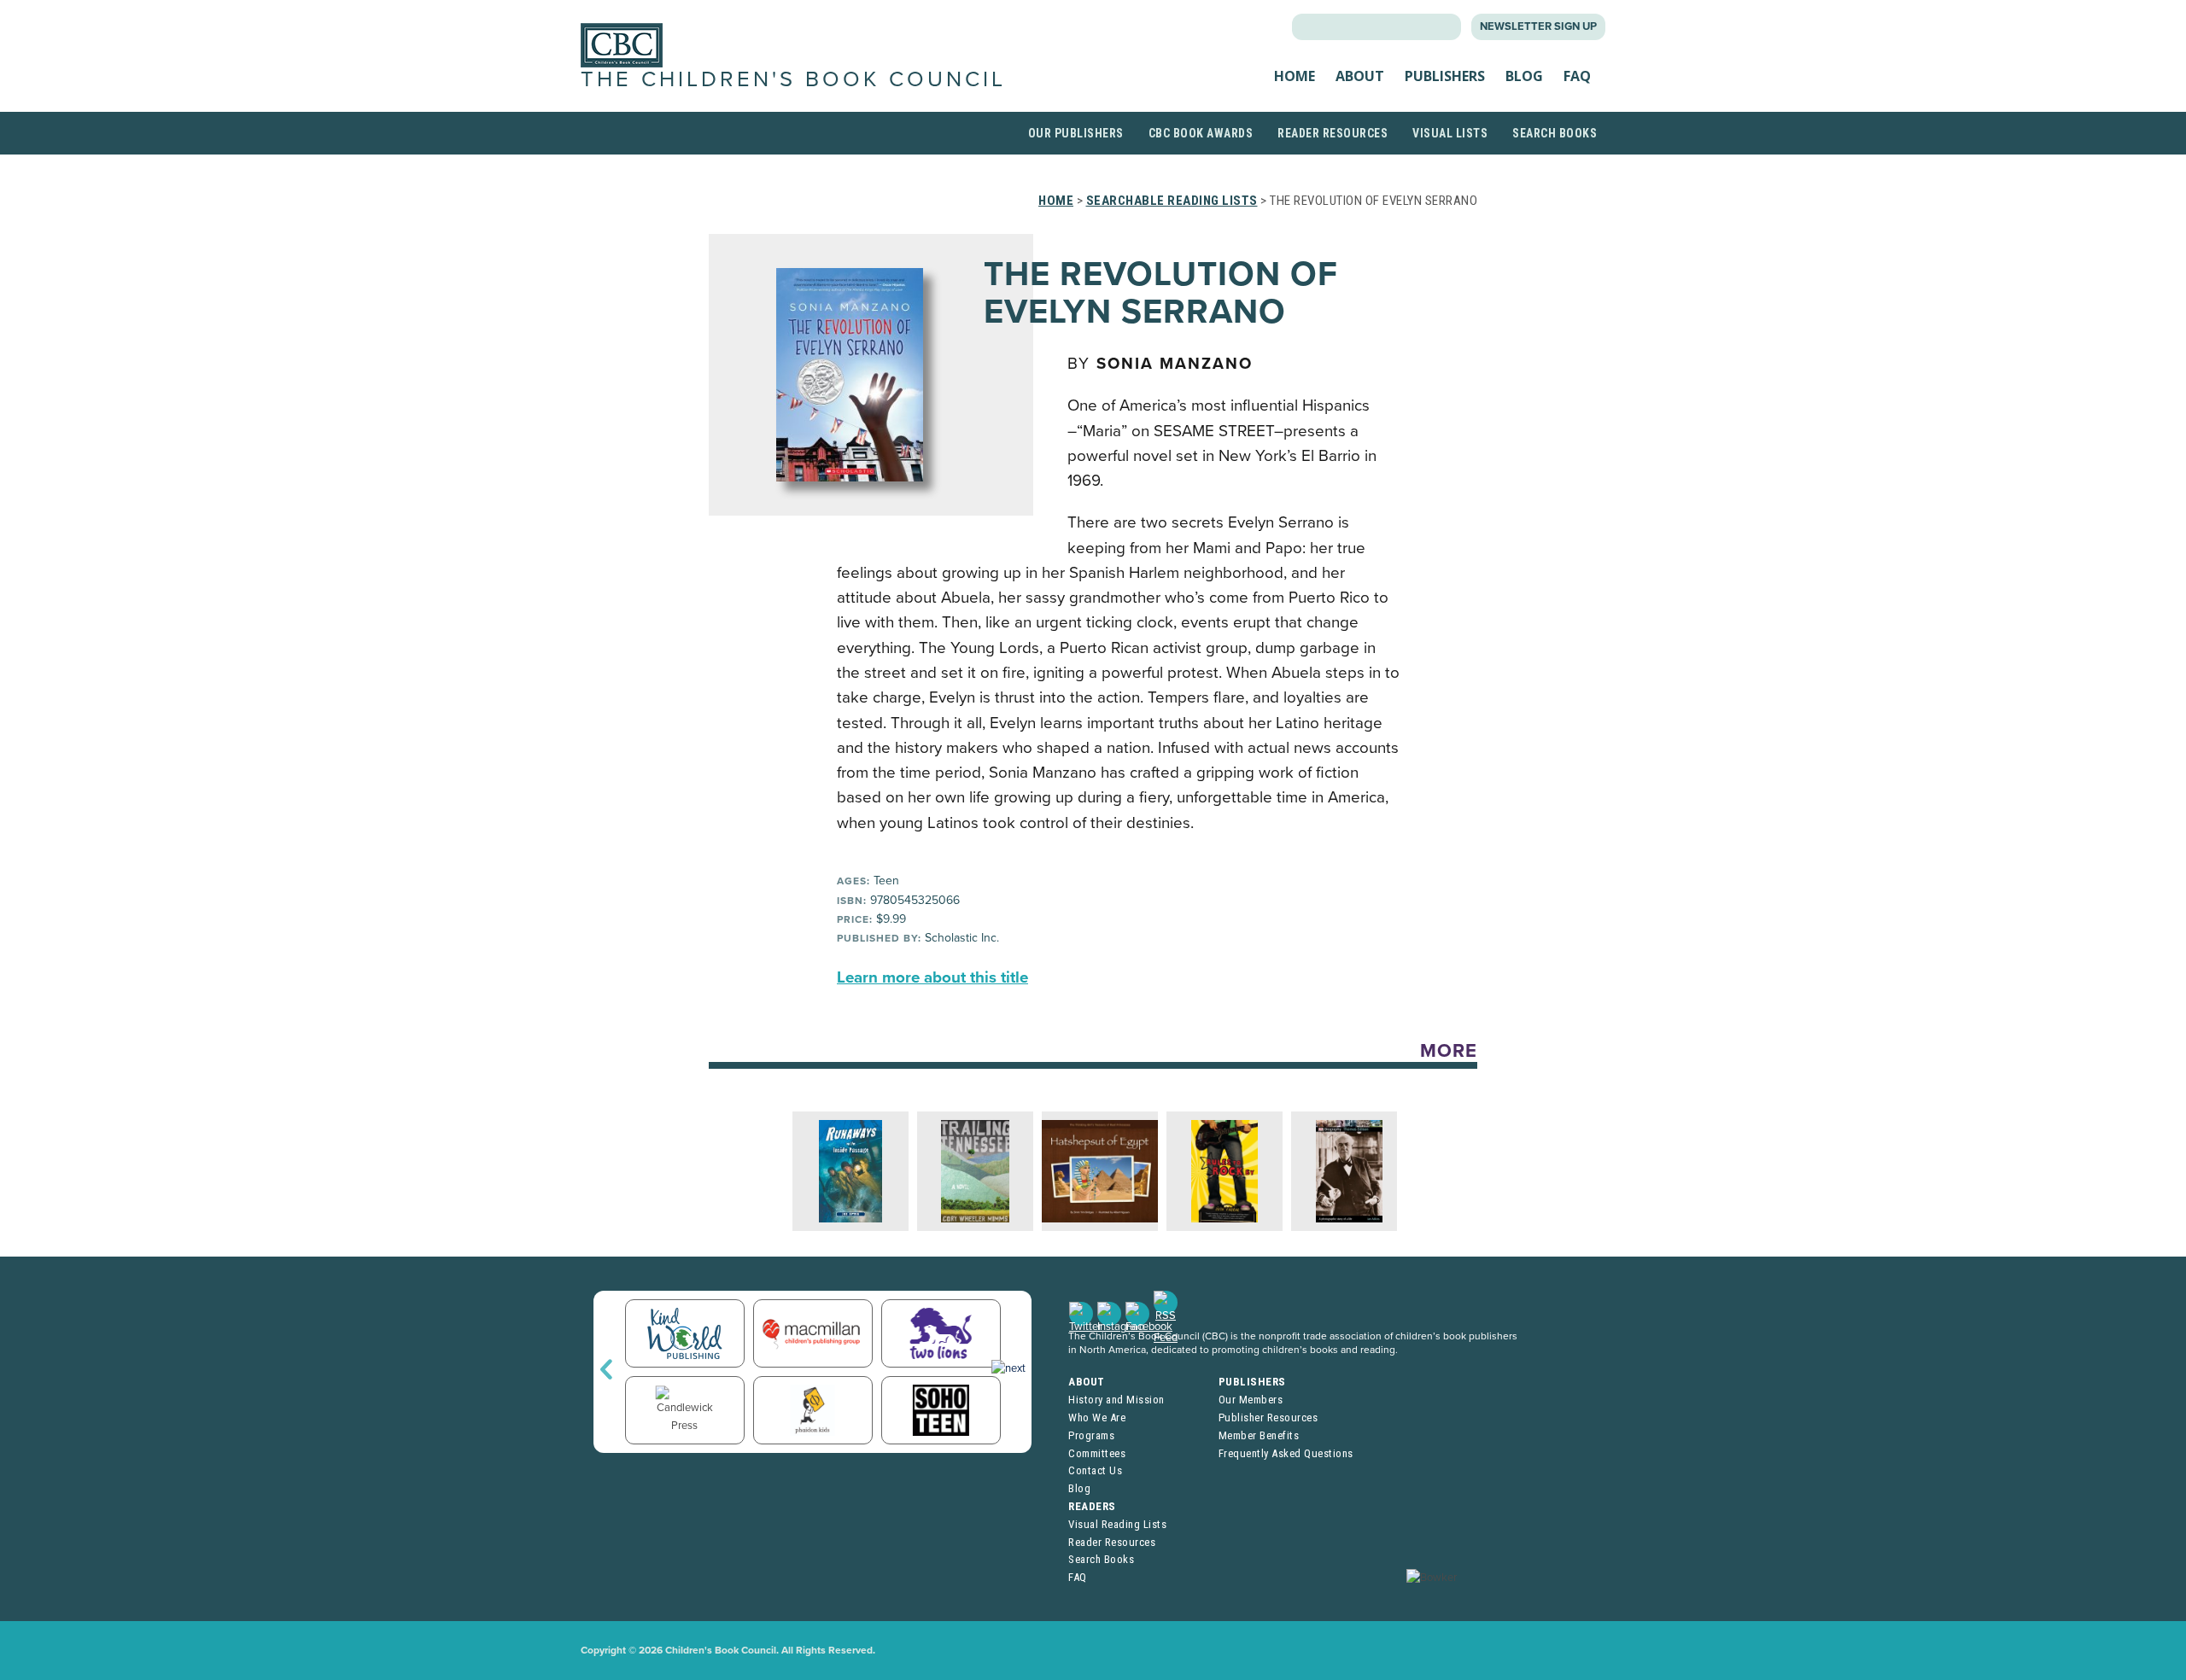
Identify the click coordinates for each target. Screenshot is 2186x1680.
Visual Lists (1450, 133)
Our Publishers (1076, 133)
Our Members (1251, 1400)
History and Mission (1116, 1400)
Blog (1524, 76)
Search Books (1555, 133)
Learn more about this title (932, 977)
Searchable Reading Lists (1172, 201)
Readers (1092, 1506)
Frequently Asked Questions (1286, 1453)
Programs (1091, 1435)
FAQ (1577, 76)
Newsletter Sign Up (1538, 26)
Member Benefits (1259, 1435)
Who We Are (1097, 1417)
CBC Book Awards (1201, 133)
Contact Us (1095, 1470)
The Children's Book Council (793, 79)
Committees (1097, 1453)
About (1360, 76)
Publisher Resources (1268, 1417)
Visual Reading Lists (1117, 1524)
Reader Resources (1333, 133)
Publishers (1445, 76)
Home (1295, 76)
